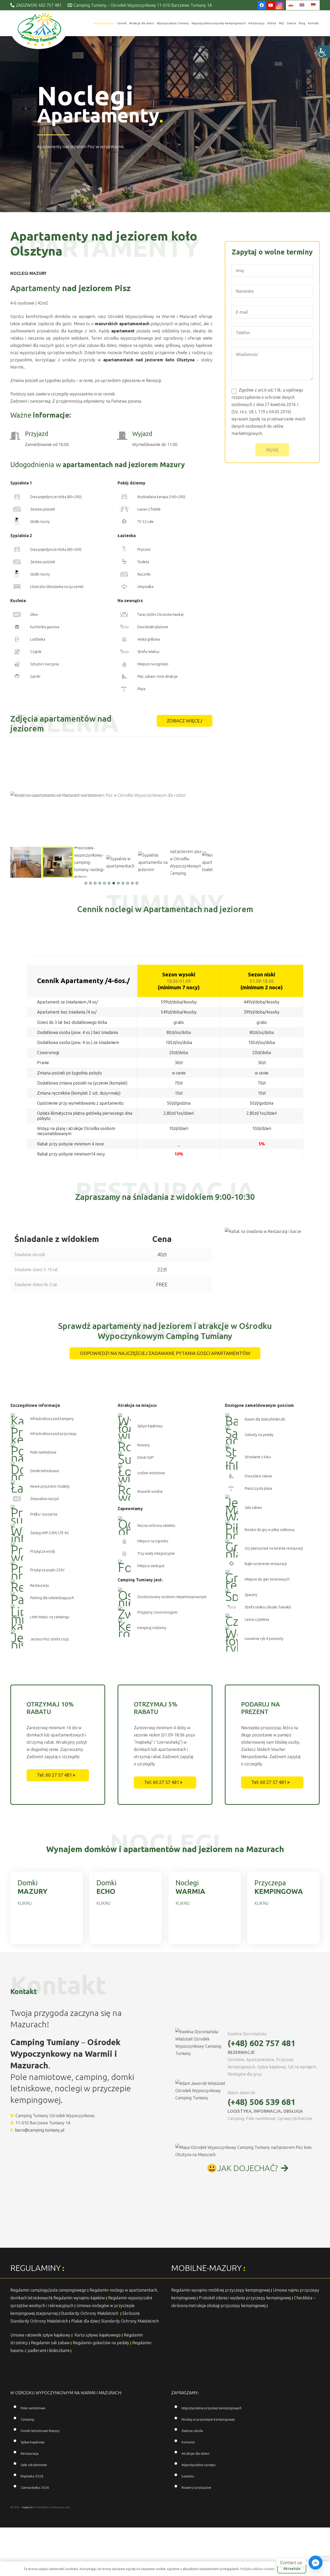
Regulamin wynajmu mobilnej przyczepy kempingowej (221, 2290)
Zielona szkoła (192, 2431)
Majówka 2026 (32, 2476)
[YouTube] (271, 5)
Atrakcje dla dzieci (195, 2454)
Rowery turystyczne (196, 2488)
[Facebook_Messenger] (316, 2563)
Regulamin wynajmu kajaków (79, 2298)
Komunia (188, 2442)
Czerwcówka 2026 (35, 2488)
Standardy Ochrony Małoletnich (90, 2313)
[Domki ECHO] (125, 1908)
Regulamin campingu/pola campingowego (48, 2290)
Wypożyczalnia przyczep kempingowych (212, 2408)
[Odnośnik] (39, 30)
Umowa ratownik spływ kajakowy (40, 2335)
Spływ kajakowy (32, 2442)
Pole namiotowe (33, 2408)
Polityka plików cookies (257, 2569)
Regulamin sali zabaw (50, 2343)
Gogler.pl (27, 2507)
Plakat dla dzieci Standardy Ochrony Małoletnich (115, 2321)
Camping (27, 2419)
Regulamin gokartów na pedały (101, 2343)
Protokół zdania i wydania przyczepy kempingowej (245, 2298)
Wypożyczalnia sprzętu (199, 2465)
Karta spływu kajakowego (98, 2335)
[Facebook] (262, 5)
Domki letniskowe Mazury (40, 2431)
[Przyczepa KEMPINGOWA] (283, 1908)
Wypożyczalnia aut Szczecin (245, 2556)
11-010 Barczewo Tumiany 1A (43, 2123)
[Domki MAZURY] (47, 1908)
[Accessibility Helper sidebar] (324, 52)
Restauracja (30, 2454)
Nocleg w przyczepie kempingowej (208, 2419)
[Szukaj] (79, 23)
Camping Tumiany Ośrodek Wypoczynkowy (55, 2116)
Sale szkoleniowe (34, 2465)
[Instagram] (280, 5)
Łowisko (188, 2476)
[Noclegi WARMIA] (205, 1908)
